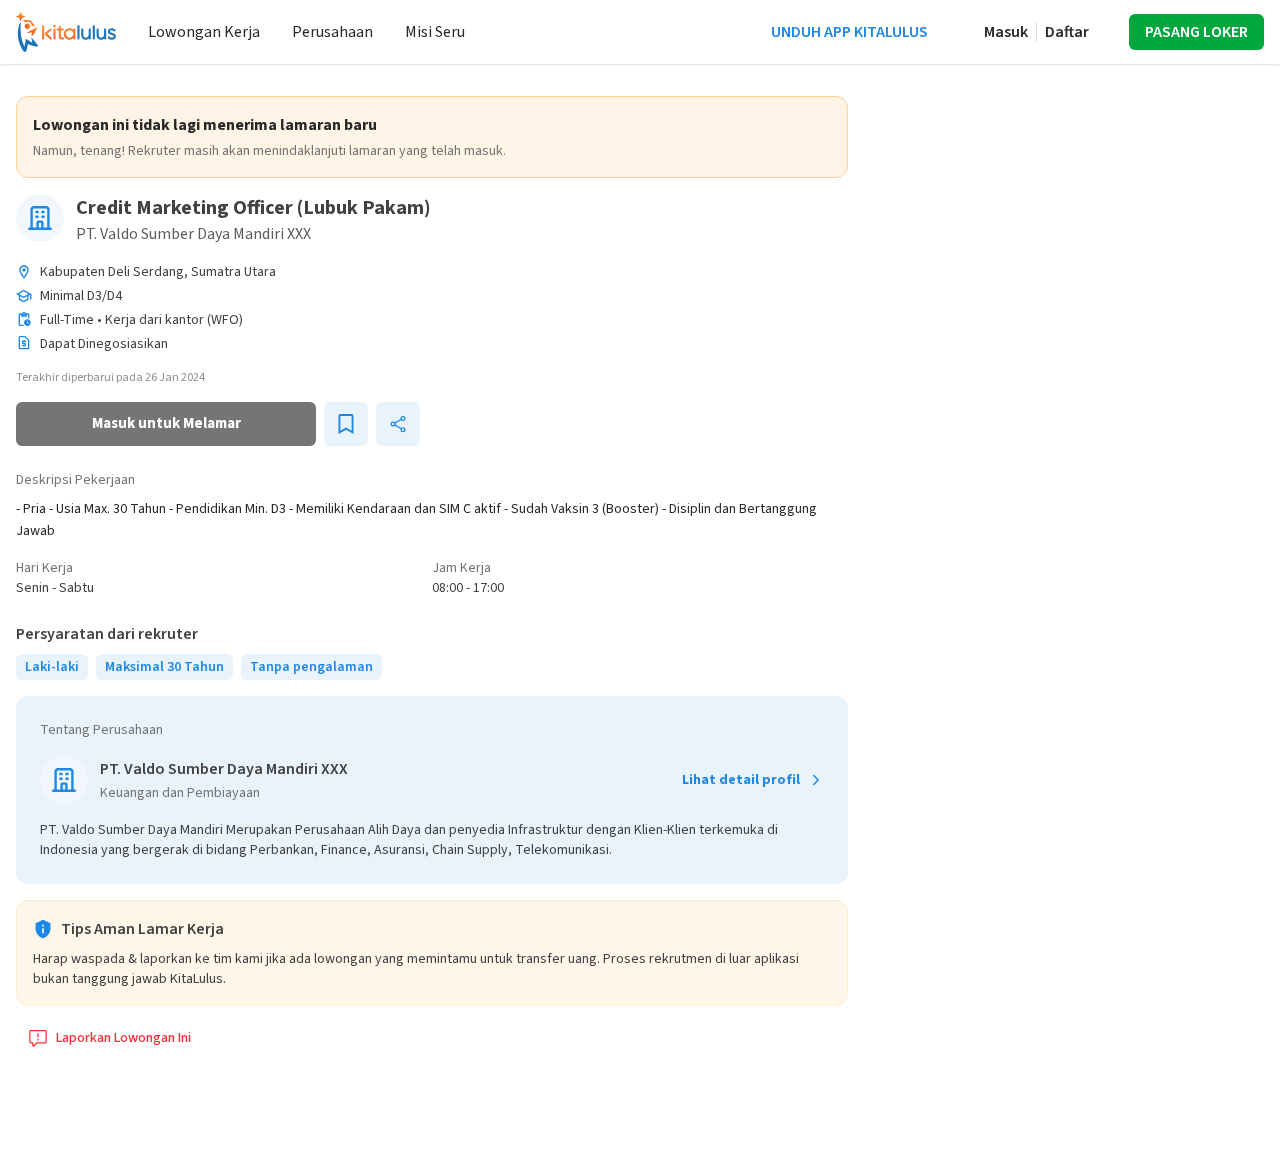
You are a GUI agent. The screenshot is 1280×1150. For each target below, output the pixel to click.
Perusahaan (332, 32)
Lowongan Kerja (204, 32)
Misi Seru (435, 32)
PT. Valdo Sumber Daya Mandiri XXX (193, 234)
